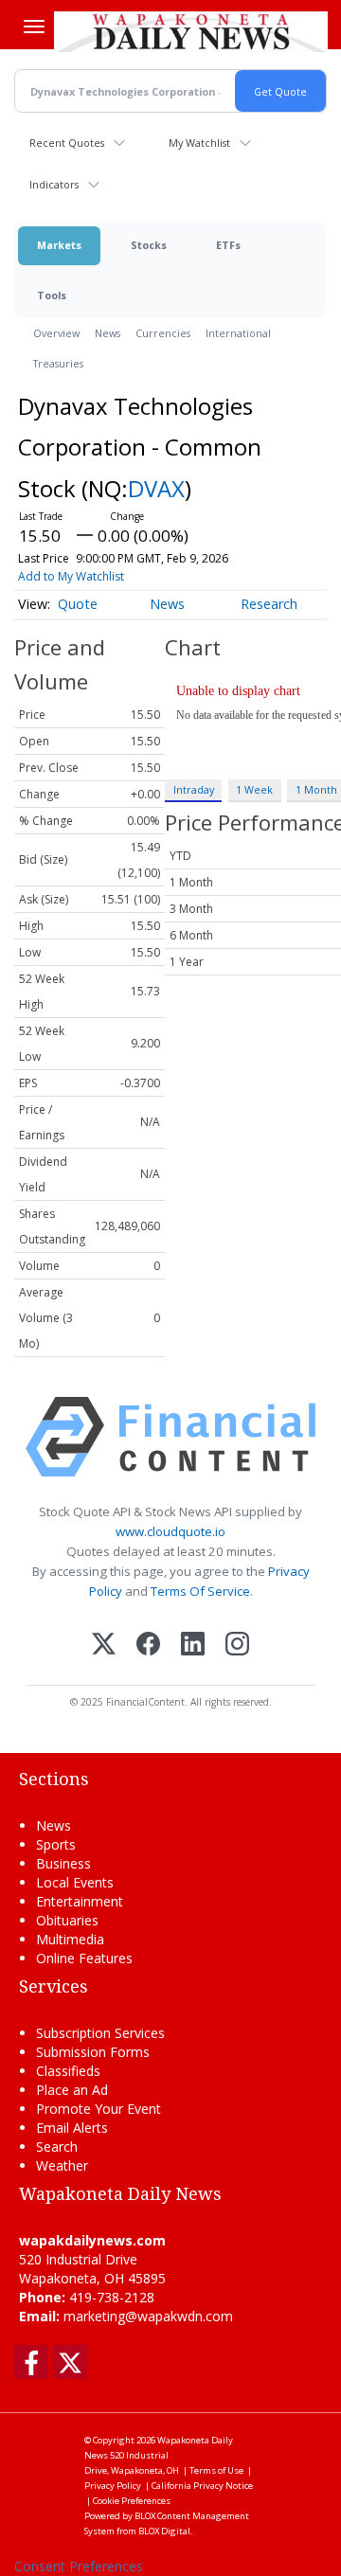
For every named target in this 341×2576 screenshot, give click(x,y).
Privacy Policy (113, 2486)
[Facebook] (148, 1646)
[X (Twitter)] (104, 1646)
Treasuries (58, 363)
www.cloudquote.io (170, 1531)
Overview (56, 333)
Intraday (194, 789)
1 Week (254, 789)
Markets (59, 245)
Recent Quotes (67, 143)
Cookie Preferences (132, 2501)
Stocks (149, 245)
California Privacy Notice (202, 2486)
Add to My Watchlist (71, 576)
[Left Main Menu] (34, 27)
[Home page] (191, 31)
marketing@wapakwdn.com (148, 2316)
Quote (78, 604)
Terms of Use (216, 2470)
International (238, 333)
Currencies (163, 333)
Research (269, 604)
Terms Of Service (200, 1591)
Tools (52, 295)
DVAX (156, 488)
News (108, 333)
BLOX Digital (164, 2531)
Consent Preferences (79, 2566)
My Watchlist (199, 143)
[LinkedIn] (193, 1646)
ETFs (228, 245)
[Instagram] (237, 1646)
